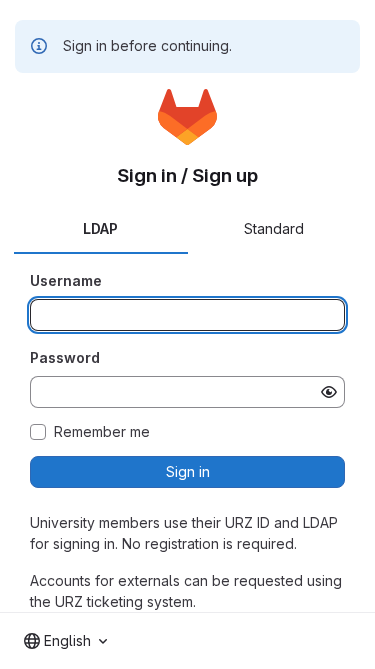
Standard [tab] (274, 228)
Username (66, 280)
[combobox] (65, 641)
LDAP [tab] (100, 228)
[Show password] (329, 392)
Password (65, 357)
